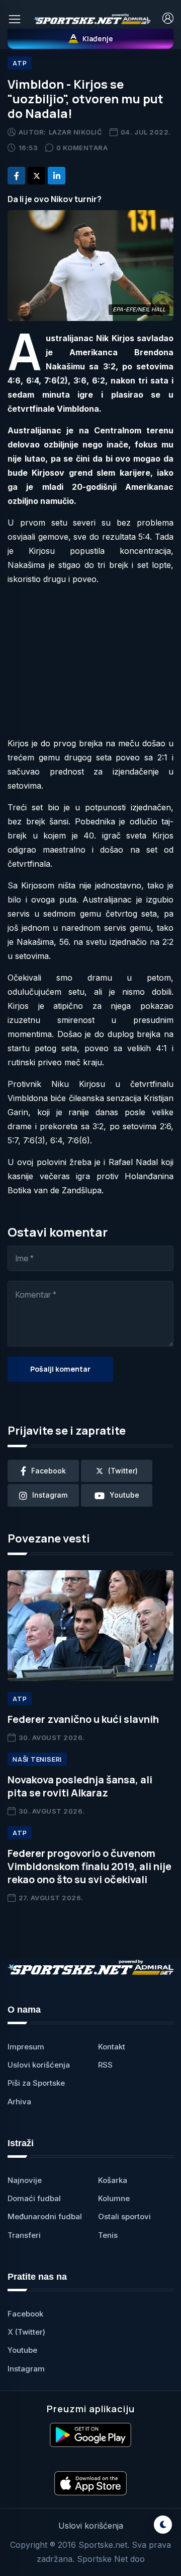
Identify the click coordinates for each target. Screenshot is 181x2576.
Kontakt (112, 2047)
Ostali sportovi (124, 2216)
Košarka (113, 2180)
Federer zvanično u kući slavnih (83, 1719)
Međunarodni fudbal (45, 2216)
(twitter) (123, 1471)
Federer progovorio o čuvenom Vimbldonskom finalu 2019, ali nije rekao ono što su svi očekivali (89, 1866)
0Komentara (82, 148)
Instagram (26, 2369)
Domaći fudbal (34, 2198)
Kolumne (114, 2198)
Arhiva (19, 2102)
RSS (105, 2065)
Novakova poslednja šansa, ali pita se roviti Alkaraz (80, 1786)
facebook (49, 1471)
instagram (50, 1495)
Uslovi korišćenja (39, 2065)
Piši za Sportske (36, 2083)
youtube (124, 1495)
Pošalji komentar (60, 1369)
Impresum (26, 2047)
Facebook (25, 2314)
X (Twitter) (26, 2332)
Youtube (22, 2350)
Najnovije (25, 2180)
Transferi (24, 2235)
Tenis (108, 2235)
